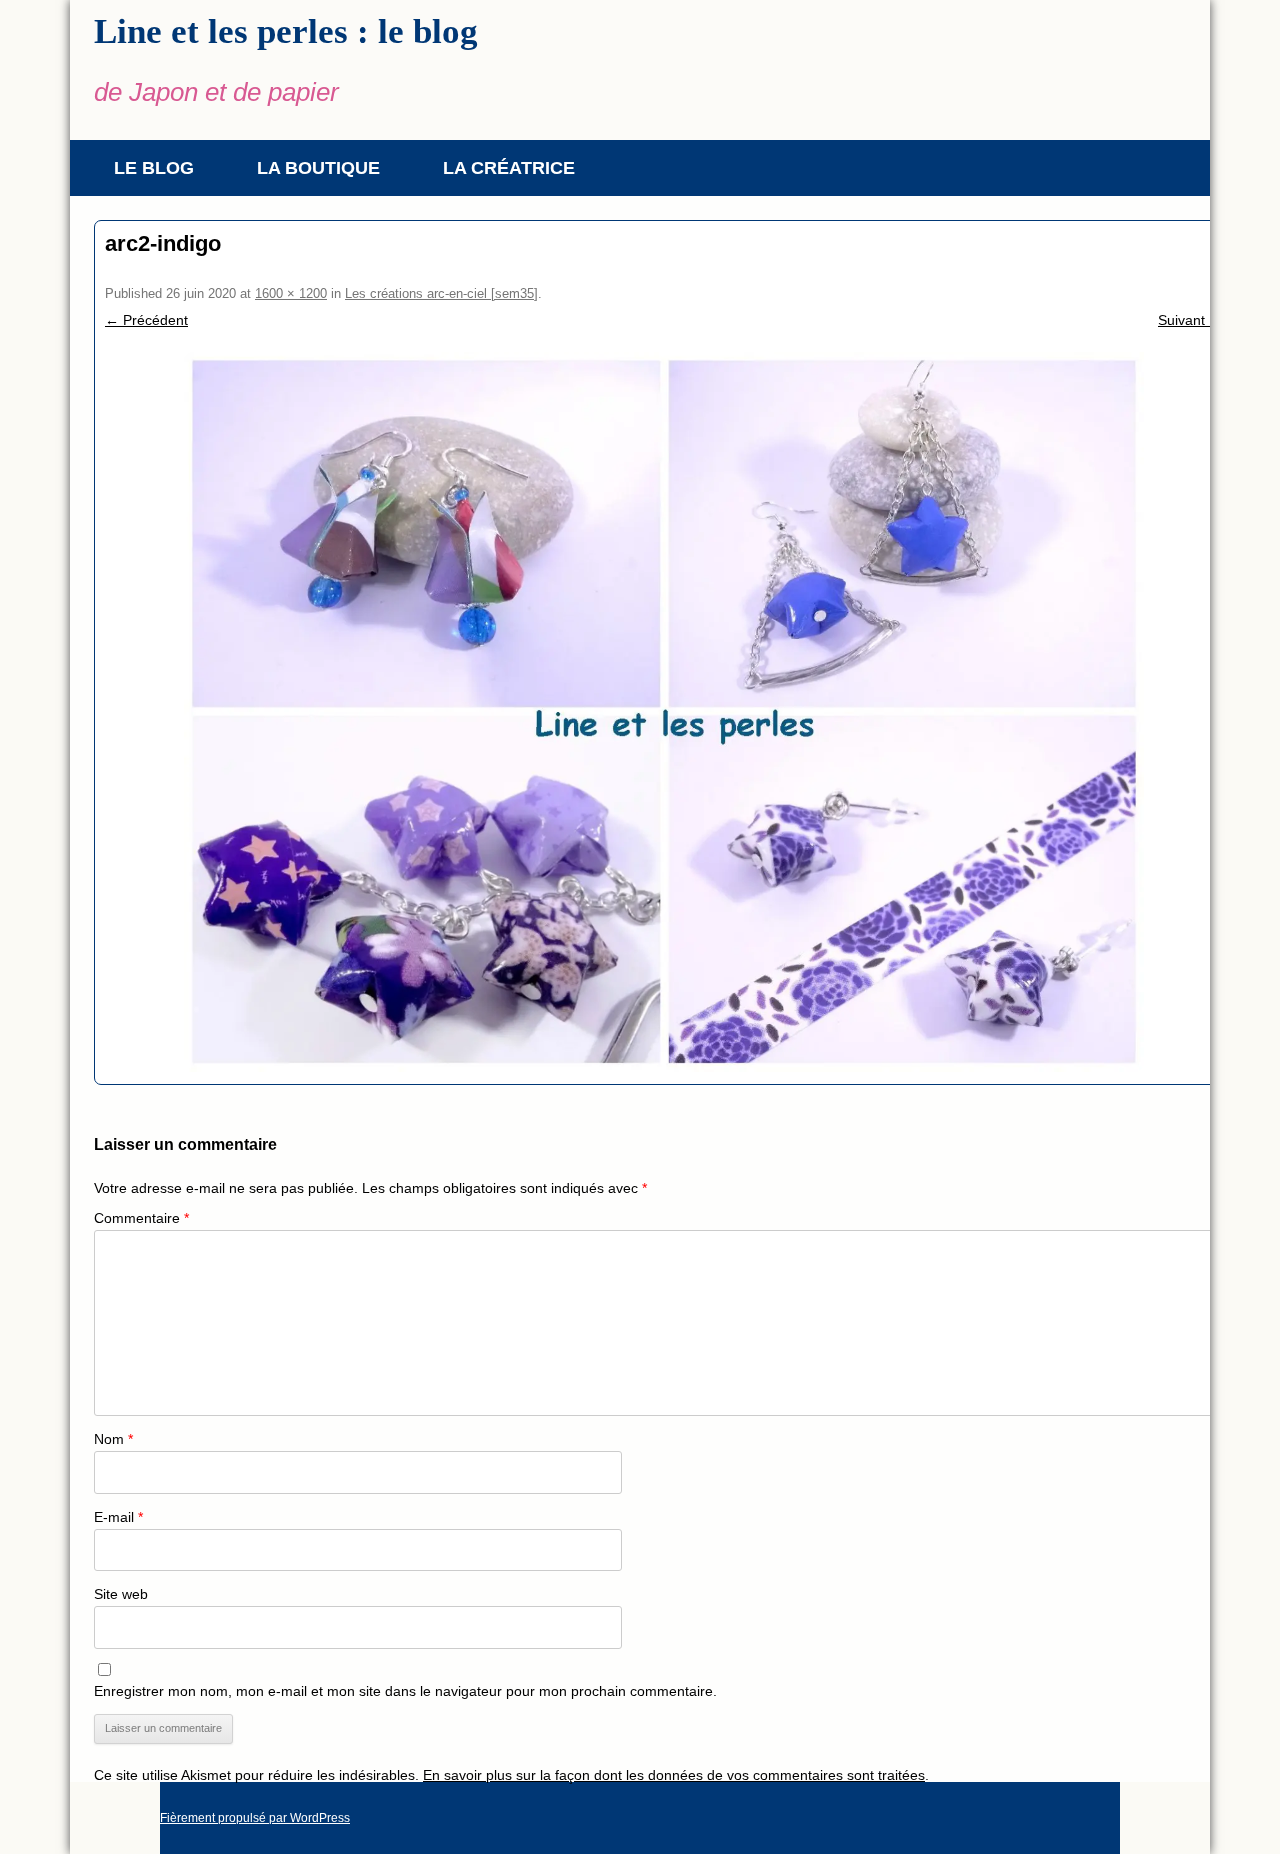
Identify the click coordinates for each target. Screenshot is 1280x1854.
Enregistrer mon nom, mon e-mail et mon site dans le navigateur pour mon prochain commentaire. (405, 1691)
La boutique (318, 168)
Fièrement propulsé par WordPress (255, 1818)
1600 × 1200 (291, 293)
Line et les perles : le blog (286, 31)
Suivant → (1190, 320)
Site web (121, 1594)
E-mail (118, 1517)
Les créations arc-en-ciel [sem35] (441, 293)
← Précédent (146, 320)
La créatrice (509, 168)
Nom (113, 1439)
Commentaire (141, 1218)
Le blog (154, 168)
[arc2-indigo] (664, 712)
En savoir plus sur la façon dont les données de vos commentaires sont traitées (674, 1775)
